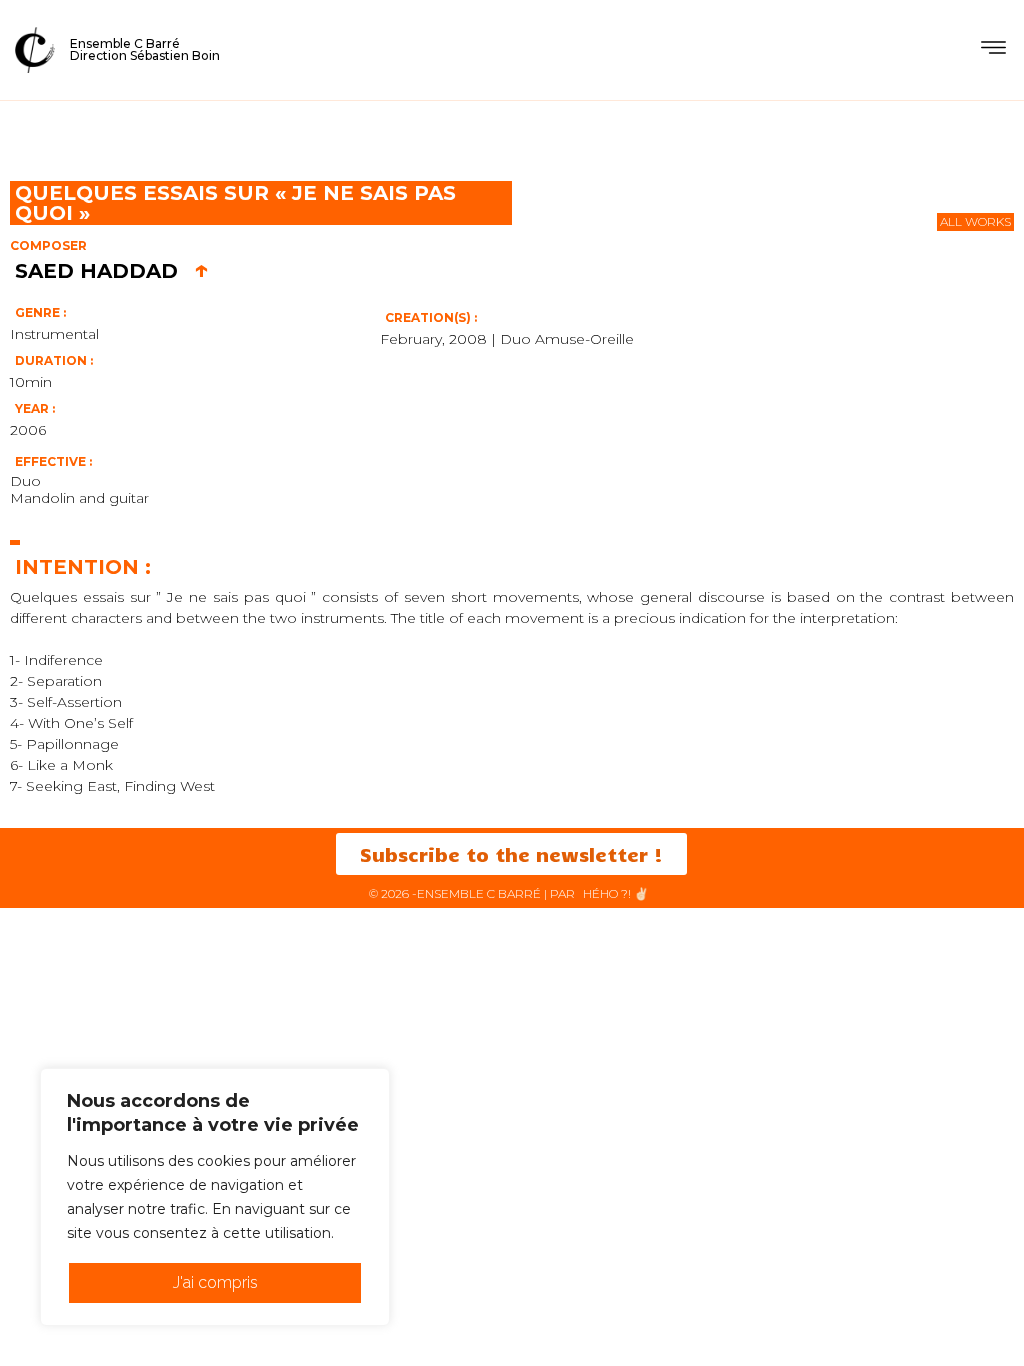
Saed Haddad (112, 271)
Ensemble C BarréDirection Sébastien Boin (145, 49)
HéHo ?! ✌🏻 (616, 893)
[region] (215, 1197)
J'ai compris (215, 1282)
